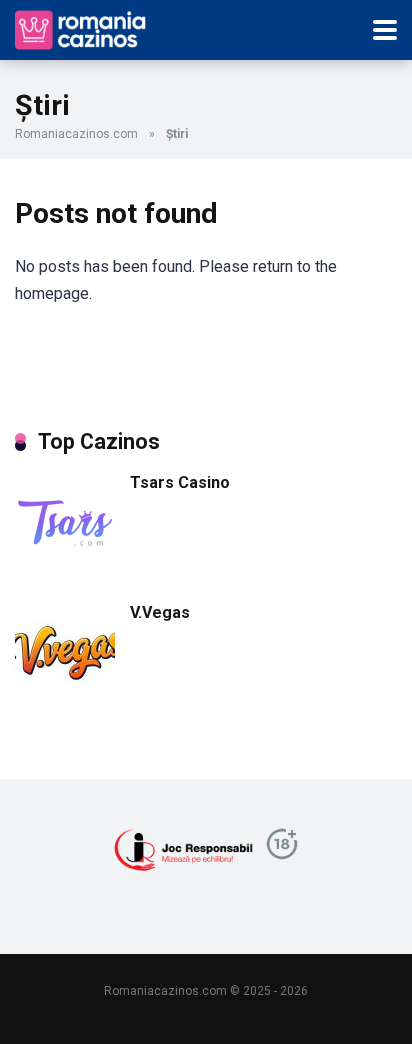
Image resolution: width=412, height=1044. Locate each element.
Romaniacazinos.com (76, 134)
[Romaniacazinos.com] (82, 27)
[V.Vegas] (65, 697)
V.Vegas (160, 612)
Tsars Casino (180, 482)
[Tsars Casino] (65, 567)
